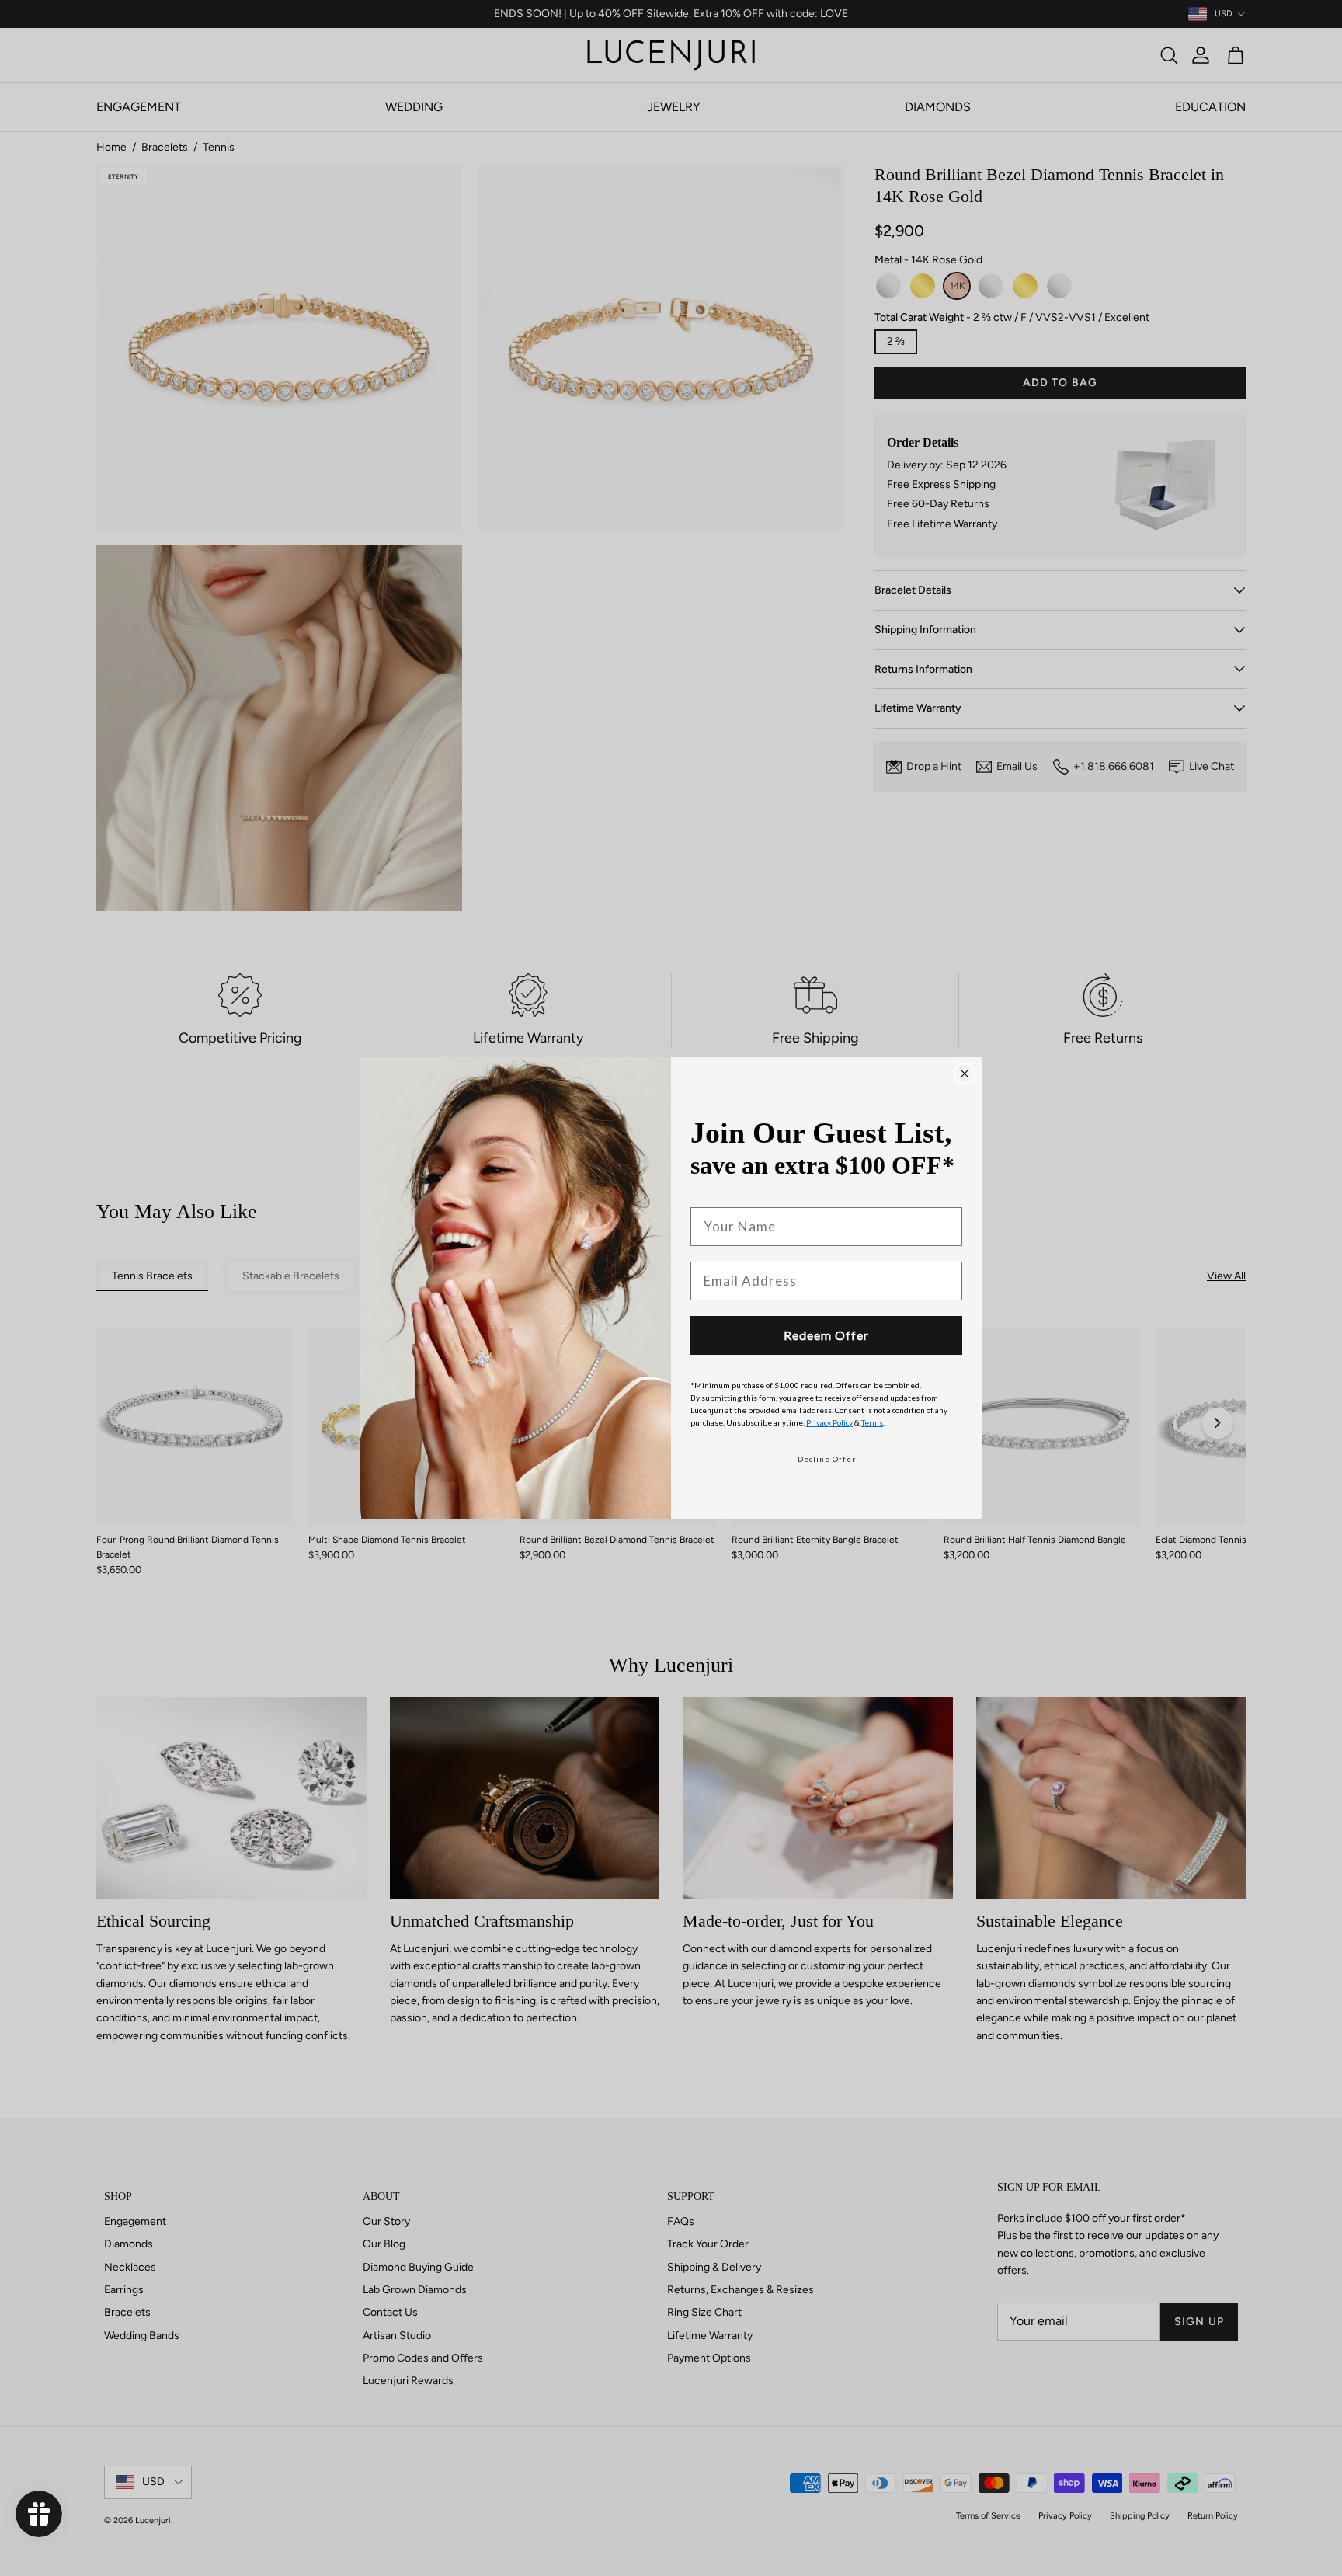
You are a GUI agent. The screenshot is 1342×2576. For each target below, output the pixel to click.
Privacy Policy (829, 1422)
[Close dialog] (965, 1074)
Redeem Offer (826, 1335)
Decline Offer (827, 1459)
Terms (872, 1422)
